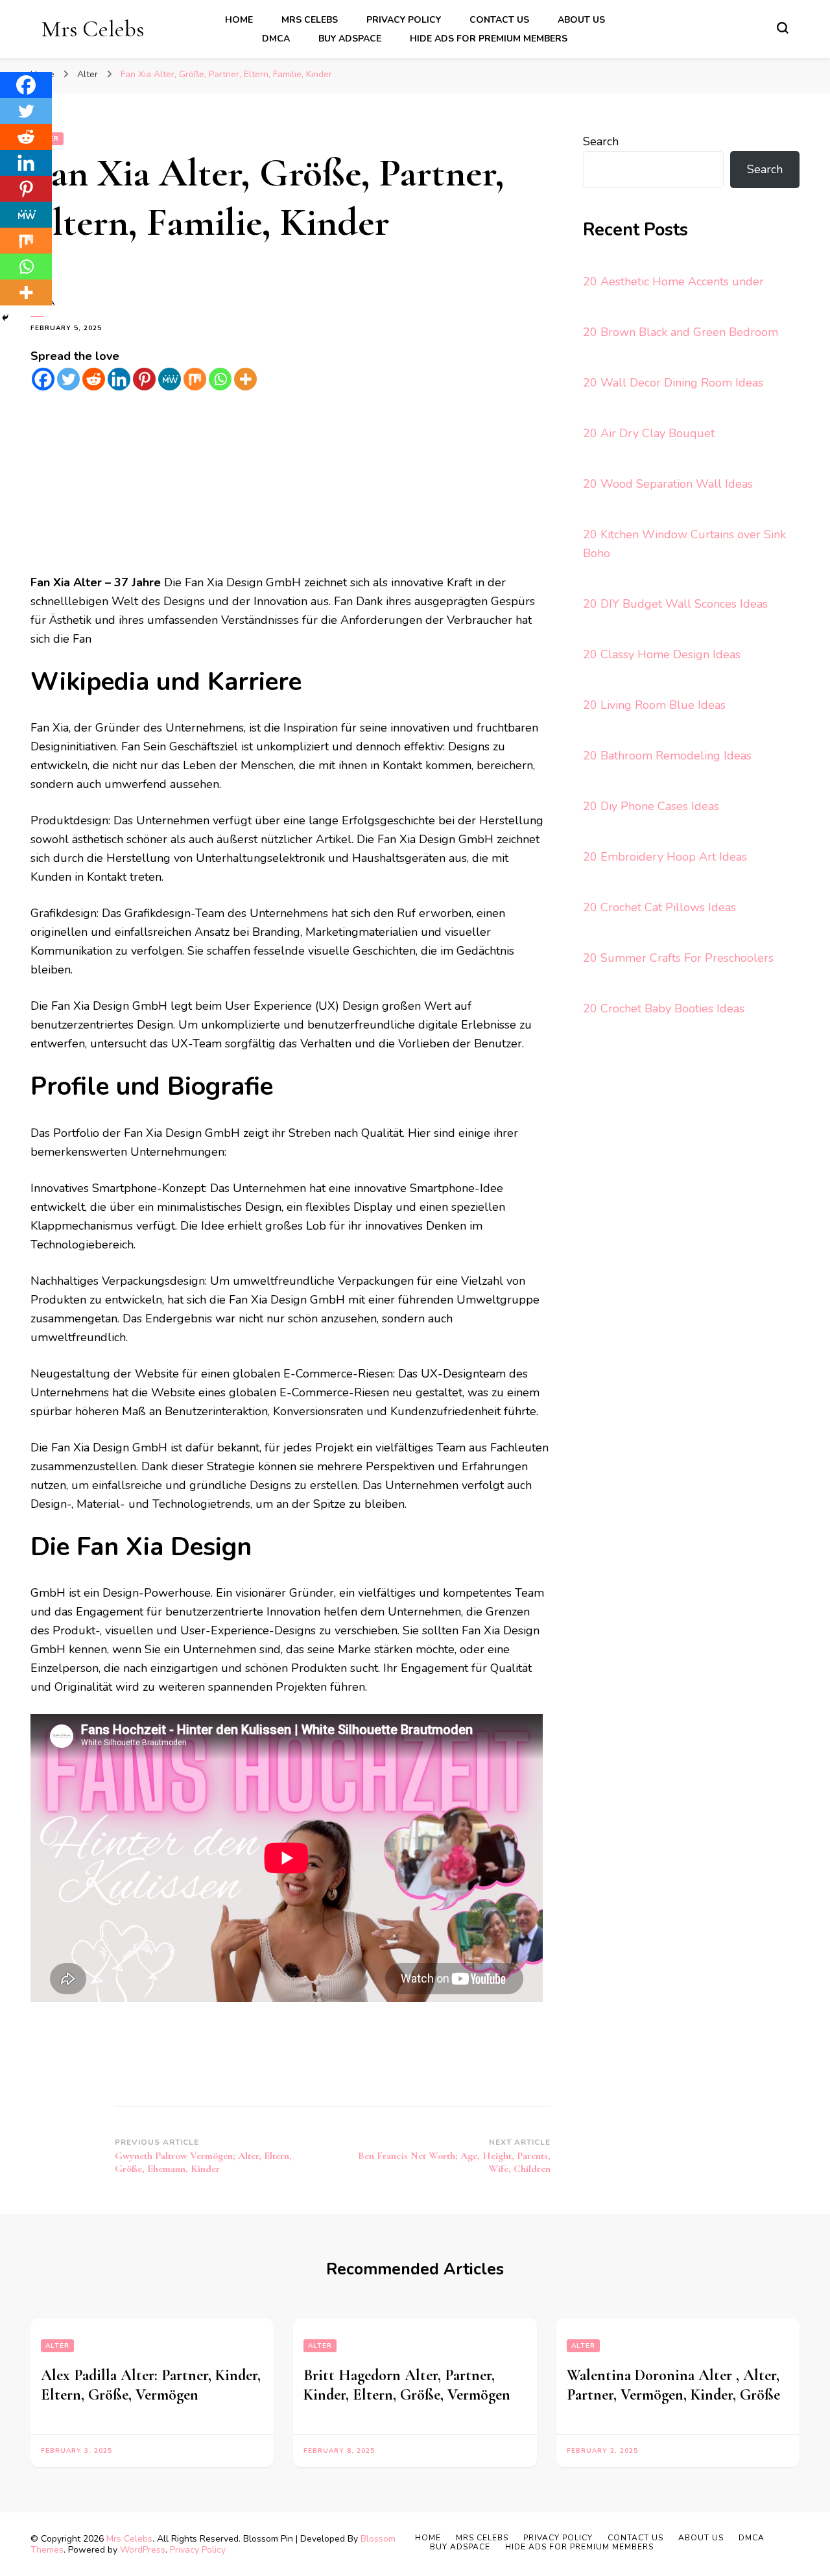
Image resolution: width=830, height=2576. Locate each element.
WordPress (143, 2550)
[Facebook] (43, 379)
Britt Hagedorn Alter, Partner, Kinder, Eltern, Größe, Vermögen (407, 2385)
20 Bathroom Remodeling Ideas (667, 756)
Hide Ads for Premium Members (489, 39)
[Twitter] (68, 379)
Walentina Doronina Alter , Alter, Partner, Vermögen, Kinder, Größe (673, 2385)
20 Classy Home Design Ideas (662, 654)
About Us (581, 20)
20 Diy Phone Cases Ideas (651, 806)
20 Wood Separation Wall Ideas (668, 484)
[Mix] (195, 379)
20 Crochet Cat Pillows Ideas (659, 907)
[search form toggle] (783, 28)
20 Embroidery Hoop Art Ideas (665, 857)
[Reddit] (94, 379)
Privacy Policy (404, 20)
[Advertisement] (290, 483)
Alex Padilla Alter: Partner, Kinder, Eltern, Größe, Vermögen (151, 2385)
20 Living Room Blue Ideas (654, 705)
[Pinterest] (144, 379)
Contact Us (499, 20)
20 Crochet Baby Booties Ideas (664, 1008)
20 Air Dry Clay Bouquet (649, 433)
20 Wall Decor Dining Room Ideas (673, 383)
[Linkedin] (119, 379)
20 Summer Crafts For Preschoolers (678, 958)
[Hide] (5, 318)
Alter (57, 2346)
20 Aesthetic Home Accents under (673, 281)
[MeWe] (170, 379)
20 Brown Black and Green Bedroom (681, 332)
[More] (245, 379)
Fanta (43, 304)
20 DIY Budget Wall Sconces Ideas (675, 604)
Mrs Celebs (93, 29)
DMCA (276, 39)
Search (601, 141)
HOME (239, 20)
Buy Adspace (350, 39)
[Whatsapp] (220, 379)
